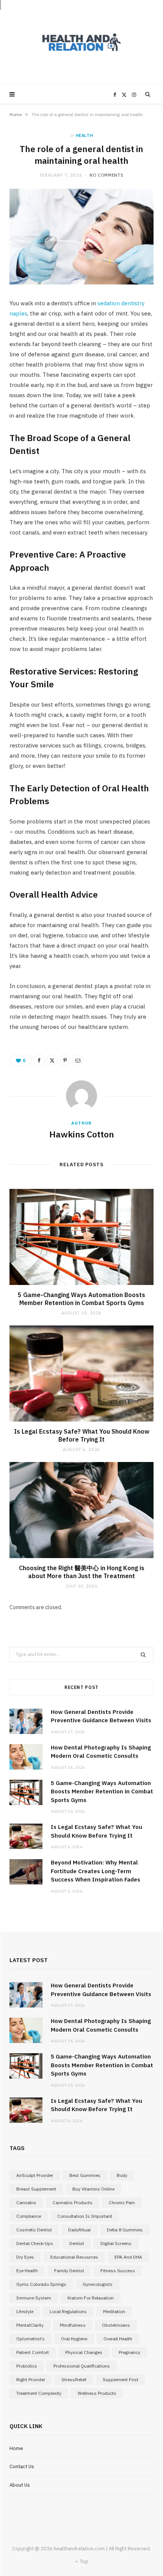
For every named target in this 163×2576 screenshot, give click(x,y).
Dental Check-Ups (35, 2243)
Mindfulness (73, 2325)
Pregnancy (129, 2352)
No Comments (106, 175)
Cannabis (26, 2202)
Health (85, 135)
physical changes (84, 2352)
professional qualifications (82, 2366)
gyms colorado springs (41, 2284)
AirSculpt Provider (35, 2175)
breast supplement (36, 2189)
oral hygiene (74, 2339)
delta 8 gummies (125, 2230)
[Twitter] (52, 1060)
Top (84, 2561)
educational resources (74, 2257)
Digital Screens (116, 2243)
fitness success (118, 2271)
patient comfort (33, 2352)
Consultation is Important (85, 2216)
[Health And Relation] (81, 42)
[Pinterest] (65, 1060)
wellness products (97, 2393)
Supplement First (121, 2379)
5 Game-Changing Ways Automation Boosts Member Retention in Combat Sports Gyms (81, 1299)
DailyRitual (79, 2230)
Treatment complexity (39, 2393)
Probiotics (27, 2366)
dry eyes (25, 2257)
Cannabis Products (73, 2202)
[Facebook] (39, 1060)
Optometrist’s (31, 2339)
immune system (34, 2298)
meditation (114, 2311)
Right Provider (31, 2379)
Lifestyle (25, 2311)
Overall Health (118, 2339)
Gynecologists (98, 2284)
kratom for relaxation (91, 2298)
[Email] (78, 1060)
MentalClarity (30, 2325)
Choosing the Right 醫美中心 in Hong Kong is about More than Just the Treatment (82, 1572)
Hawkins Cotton (82, 1134)
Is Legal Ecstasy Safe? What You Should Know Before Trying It (82, 1436)
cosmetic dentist (34, 2230)
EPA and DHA (128, 2257)
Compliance (29, 2216)
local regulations (68, 2311)
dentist (77, 2243)
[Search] (148, 94)
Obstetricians (116, 2325)
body (122, 2175)
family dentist (69, 2271)
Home (16, 114)
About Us (20, 2485)
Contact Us (22, 2466)
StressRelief (74, 2379)
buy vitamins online (93, 2189)
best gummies (85, 2175)
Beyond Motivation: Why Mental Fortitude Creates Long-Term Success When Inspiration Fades (96, 1871)
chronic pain (122, 2202)
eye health (27, 2271)
